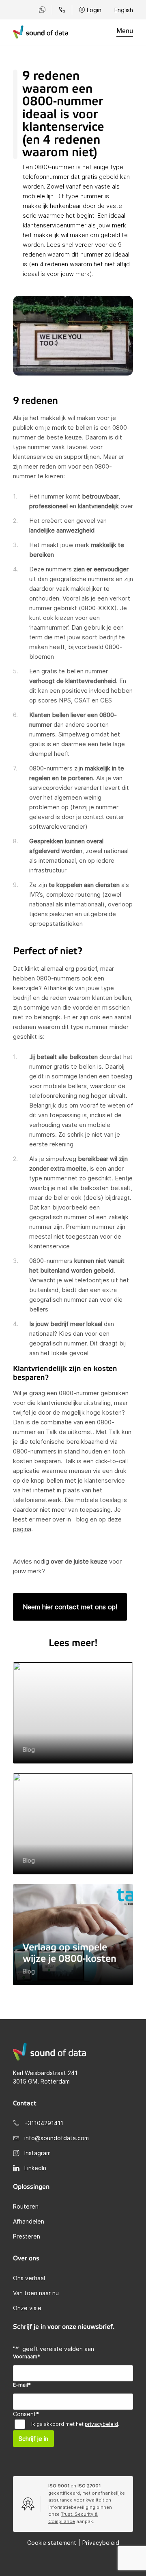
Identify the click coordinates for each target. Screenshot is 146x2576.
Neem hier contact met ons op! (70, 1607)
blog (81, 1519)
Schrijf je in (33, 2439)
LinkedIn (35, 2168)
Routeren (26, 2206)
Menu (125, 31)
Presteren (27, 2236)
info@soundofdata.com (57, 2138)
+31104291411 (44, 2123)
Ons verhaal (29, 2278)
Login (94, 10)
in (70, 1519)
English (124, 10)
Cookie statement (52, 2543)
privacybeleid (101, 2424)
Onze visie (27, 2308)
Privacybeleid (101, 2543)
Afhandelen (29, 2221)
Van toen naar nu (36, 2293)
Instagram (38, 2153)
